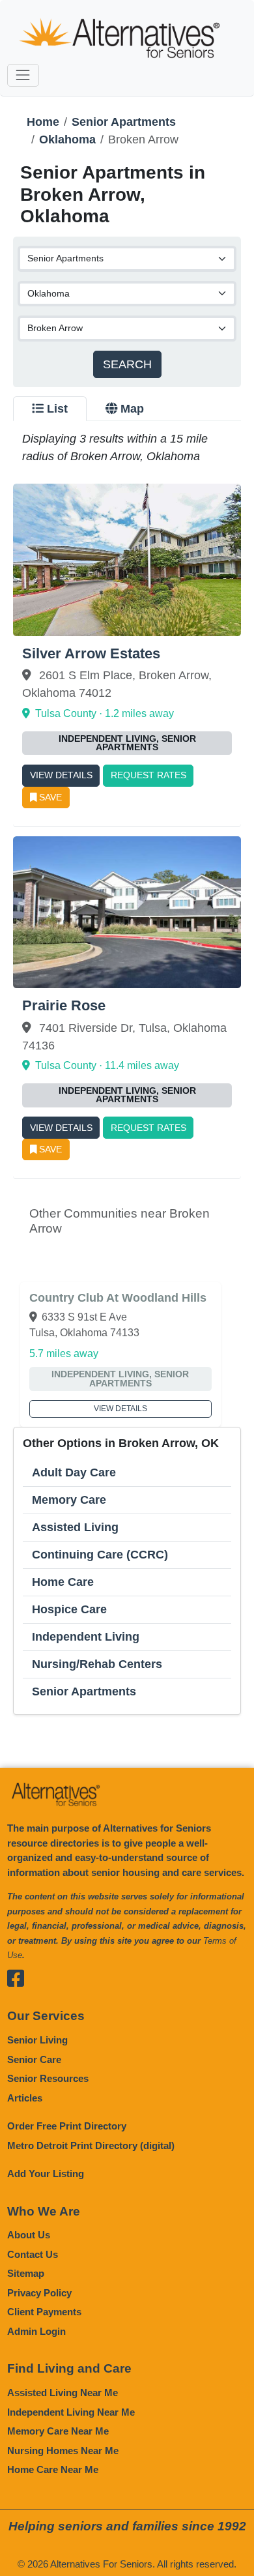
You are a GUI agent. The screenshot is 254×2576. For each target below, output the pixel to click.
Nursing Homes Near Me (63, 2451)
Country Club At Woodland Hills (118, 1298)
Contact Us (33, 2254)
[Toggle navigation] (23, 75)
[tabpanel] (127, 1073)
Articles (25, 2098)
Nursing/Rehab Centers (97, 1664)
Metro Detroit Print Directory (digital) (91, 2145)
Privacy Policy (39, 2293)
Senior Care (34, 2059)
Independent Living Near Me (71, 2412)
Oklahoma (67, 139)
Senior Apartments (124, 122)
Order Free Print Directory (67, 2126)
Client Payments (44, 2312)
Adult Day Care (74, 1472)
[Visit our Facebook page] (17, 1979)
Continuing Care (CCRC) (100, 1555)
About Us (29, 2235)
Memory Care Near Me (58, 2431)
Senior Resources (48, 2078)
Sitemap (26, 2273)
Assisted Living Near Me (63, 2393)
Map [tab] (132, 409)
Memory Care (69, 1500)
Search (127, 364)
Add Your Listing (46, 2173)
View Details (61, 775)
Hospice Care (69, 1609)
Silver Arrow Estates (91, 653)
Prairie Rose (64, 1005)
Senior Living (37, 2040)
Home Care (63, 1582)
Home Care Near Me (53, 2469)
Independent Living (86, 1637)
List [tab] (57, 409)
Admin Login (36, 2331)
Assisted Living (75, 1527)
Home (43, 122)
